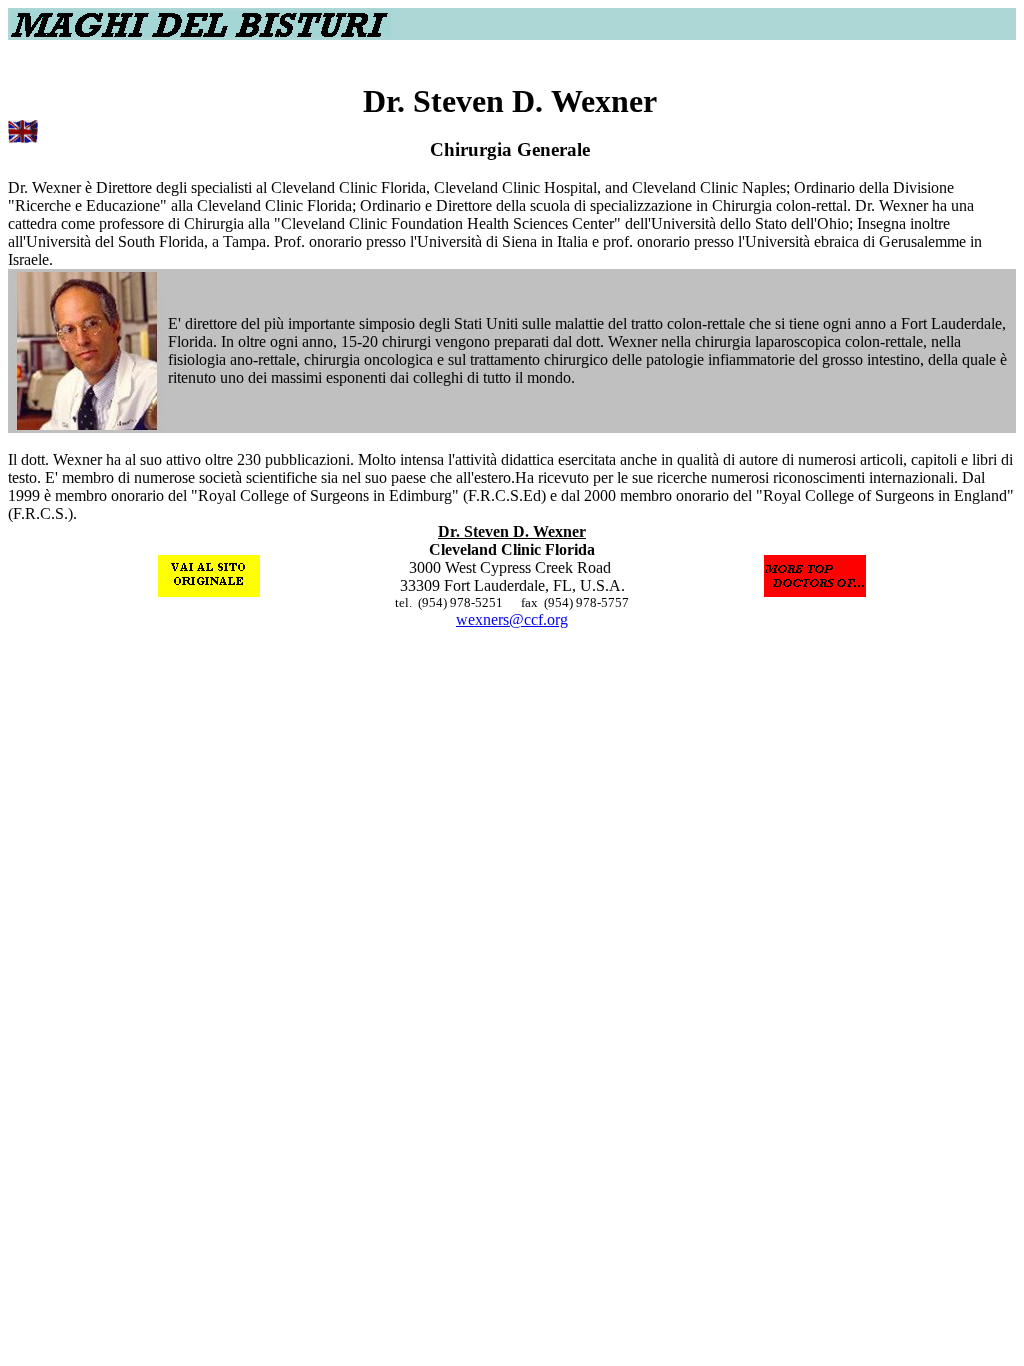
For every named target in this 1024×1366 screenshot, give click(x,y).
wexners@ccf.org (512, 619)
